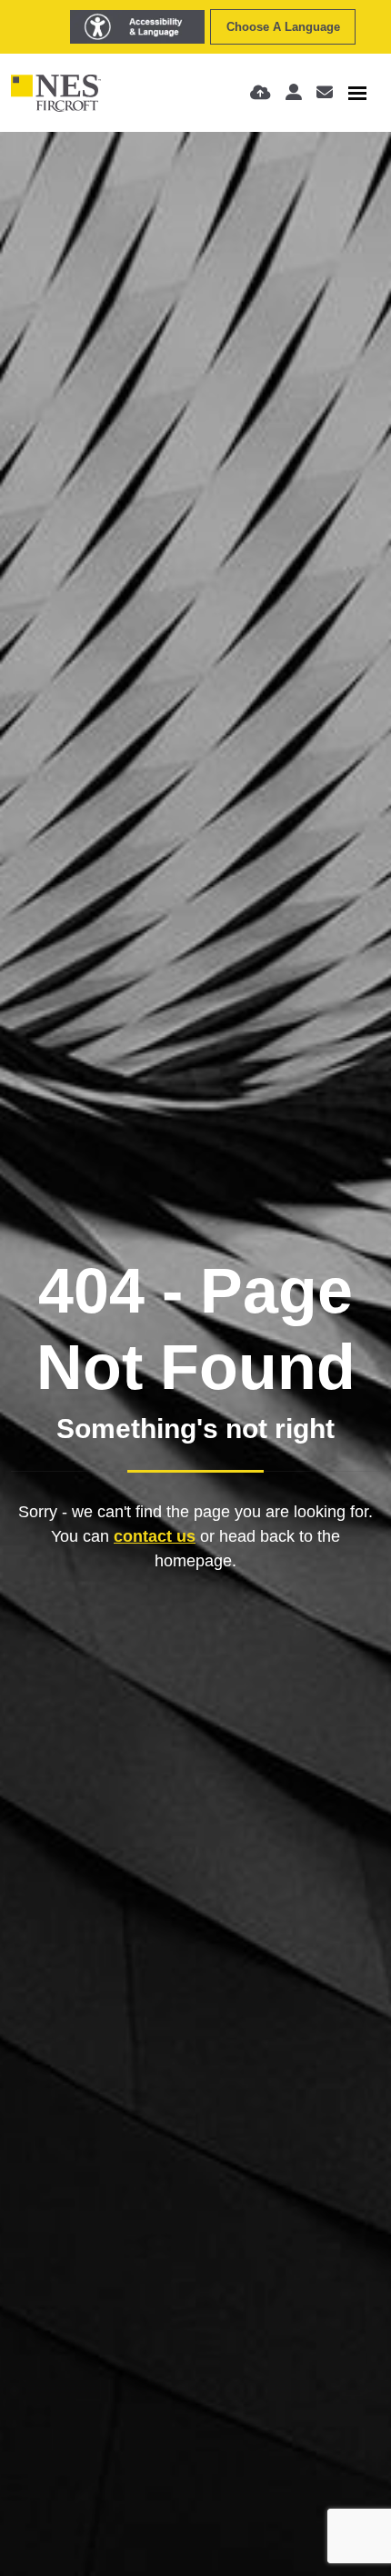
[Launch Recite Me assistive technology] (137, 27)
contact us (155, 1536)
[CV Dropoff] (261, 93)
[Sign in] (294, 93)
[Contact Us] (325, 93)
